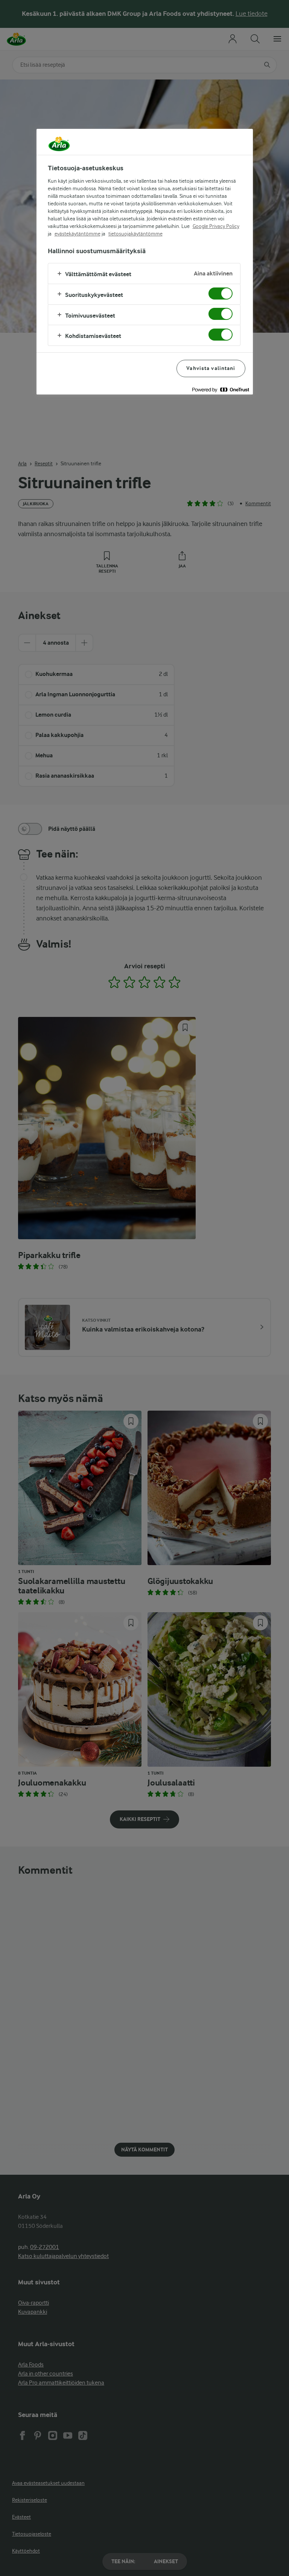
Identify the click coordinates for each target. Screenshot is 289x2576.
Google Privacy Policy (216, 226)
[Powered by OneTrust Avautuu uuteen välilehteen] (221, 390)
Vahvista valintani (211, 368)
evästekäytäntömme (78, 234)
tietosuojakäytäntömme (135, 234)
